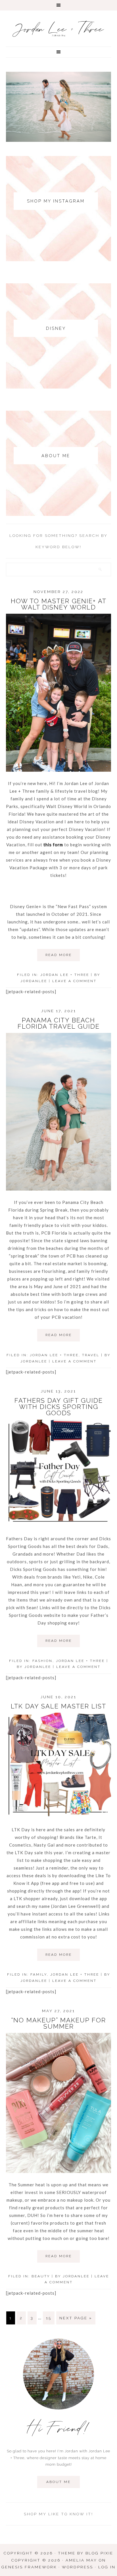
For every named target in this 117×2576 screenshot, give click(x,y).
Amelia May (81, 2560)
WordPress (78, 2567)
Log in (107, 2567)
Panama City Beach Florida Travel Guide (59, 1023)
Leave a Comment (74, 981)
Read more (59, 955)
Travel (91, 1355)
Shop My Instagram (56, 201)
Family (39, 1974)
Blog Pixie (99, 2553)
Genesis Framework (29, 2567)
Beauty (41, 2276)
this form (53, 845)
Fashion (42, 1661)
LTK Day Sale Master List (58, 1706)
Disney (56, 328)
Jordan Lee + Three (59, 30)
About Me (56, 456)
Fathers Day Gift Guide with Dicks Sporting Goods (59, 1407)
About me (58, 2482)
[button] (58, 5)
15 (49, 2318)
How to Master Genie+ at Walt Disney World (59, 604)
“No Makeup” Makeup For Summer (58, 2023)
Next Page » (76, 2318)
